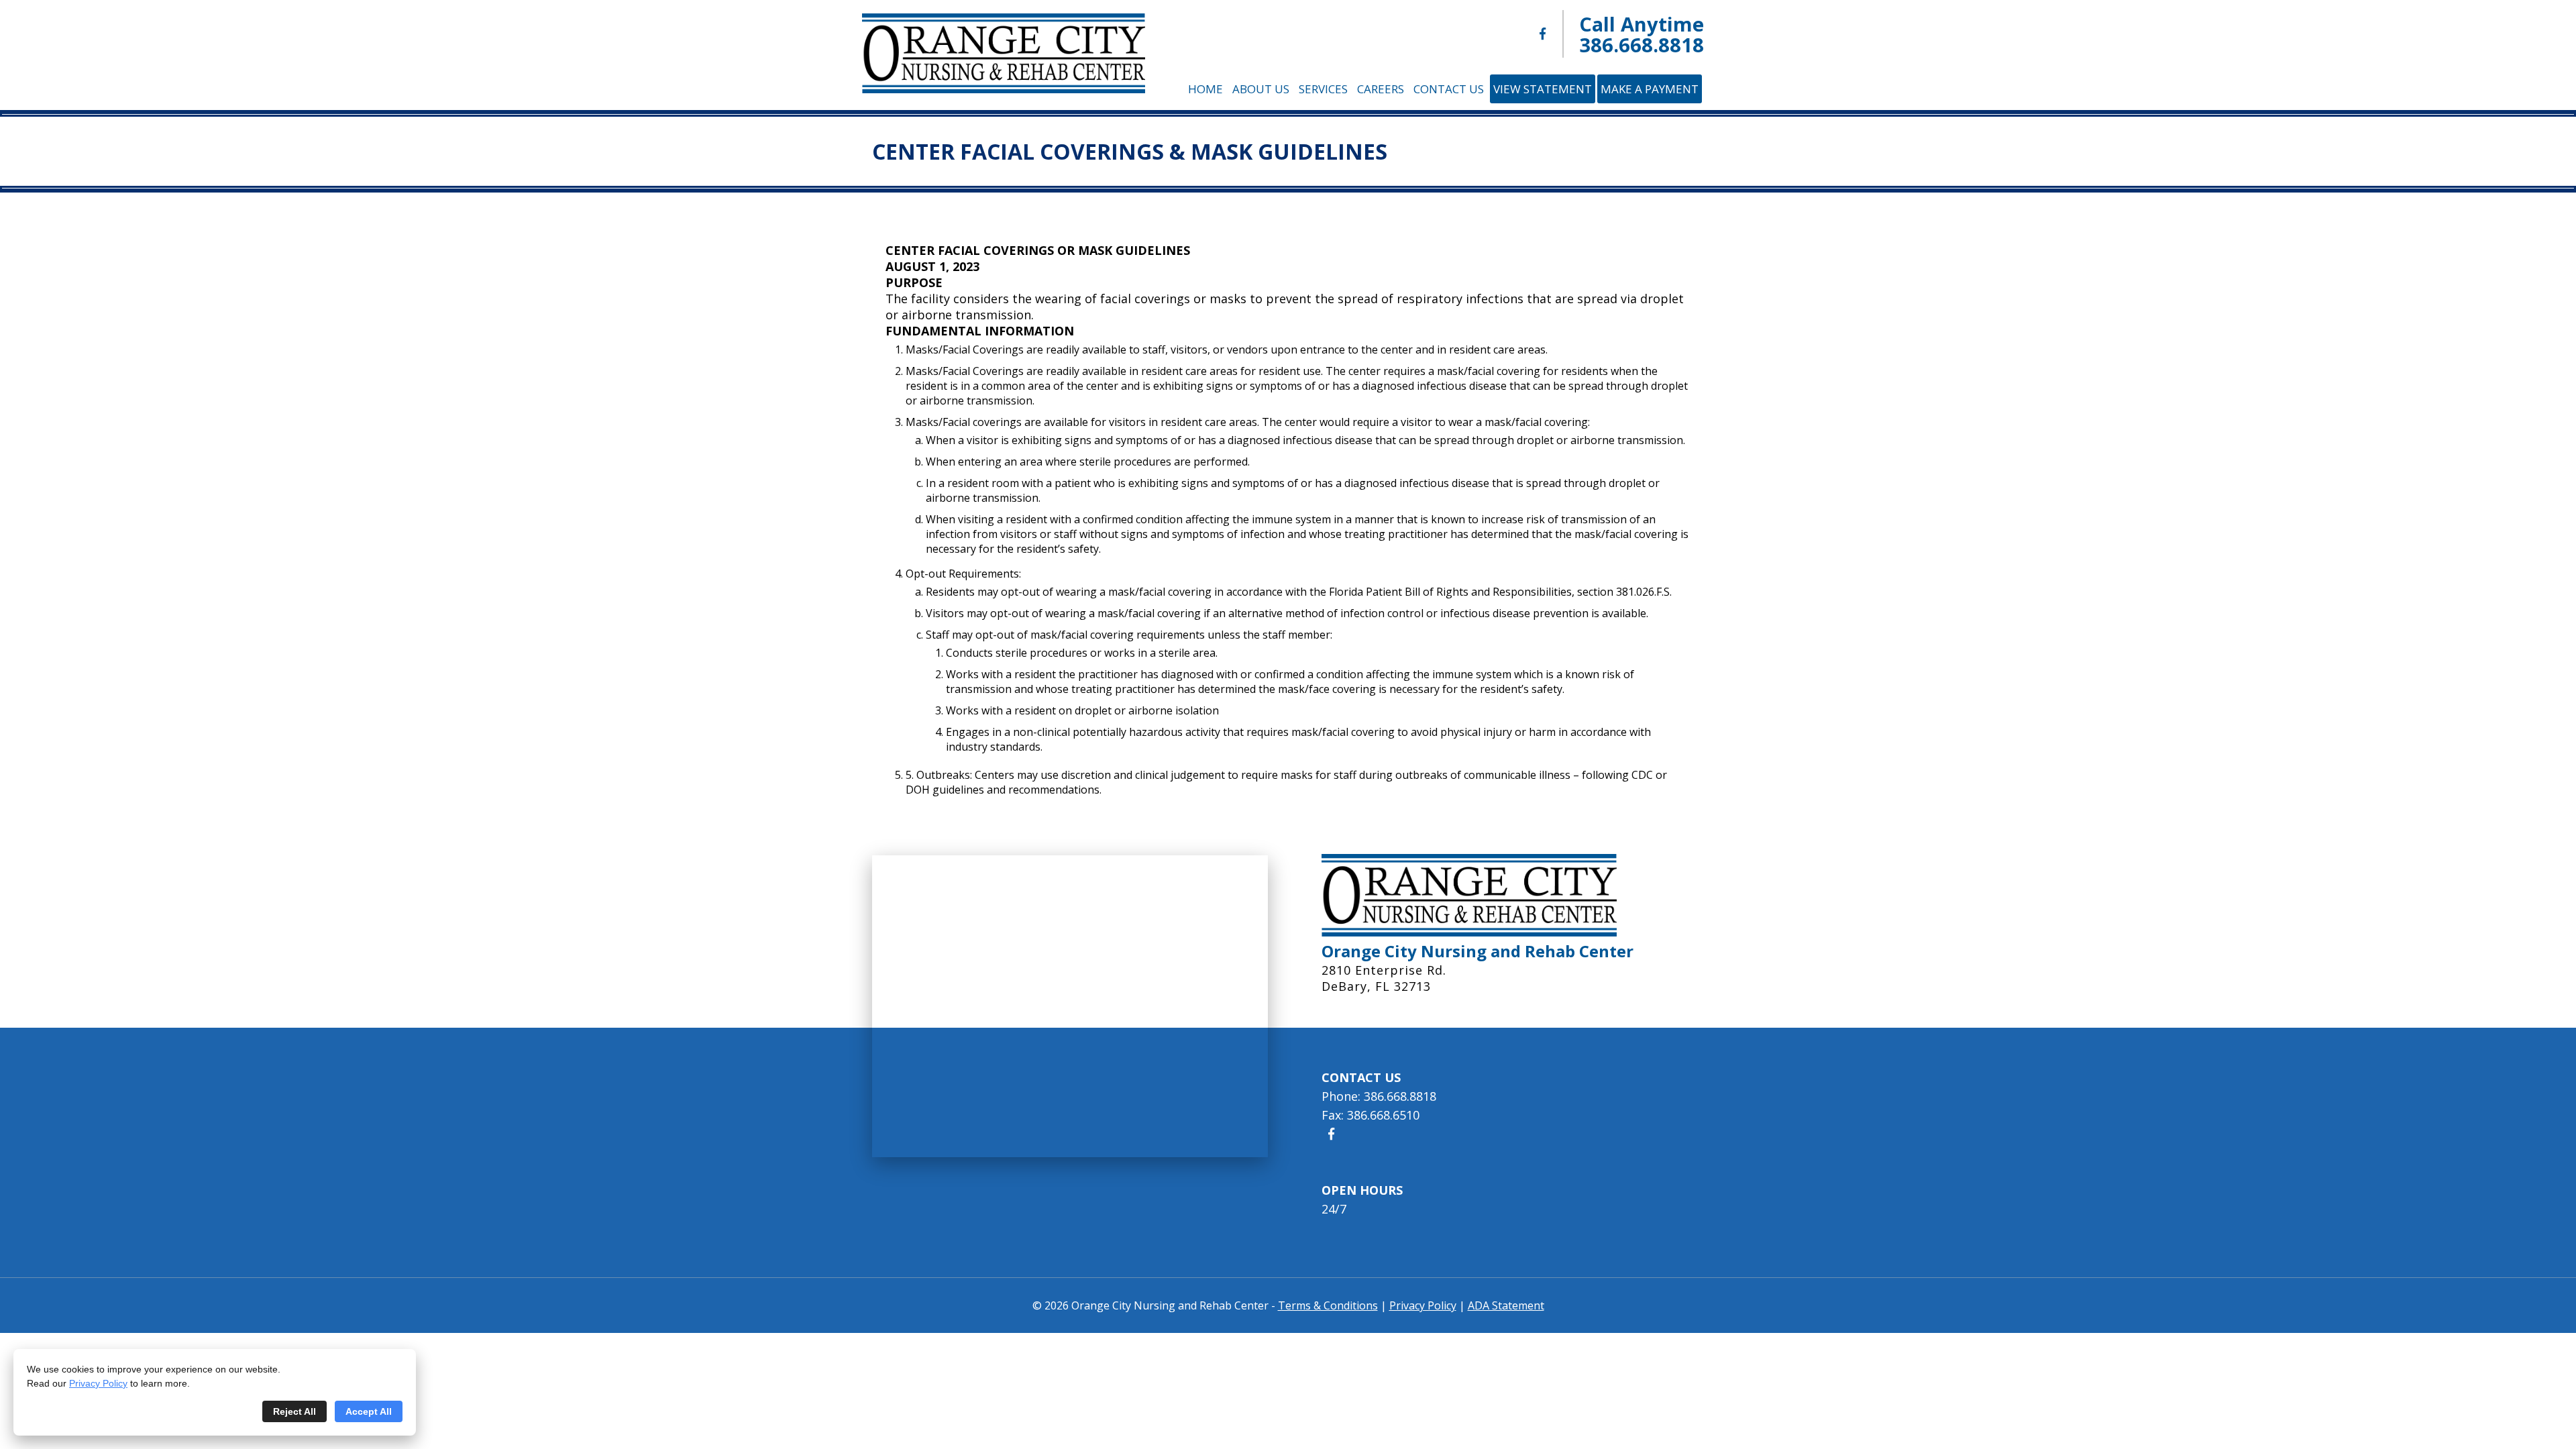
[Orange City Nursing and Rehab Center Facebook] (1543, 34)
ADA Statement (1506, 1305)
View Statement (1543, 89)
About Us (1261, 89)
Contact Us (1449, 89)
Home (1205, 89)
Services (1323, 89)
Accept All (369, 1411)
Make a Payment (1650, 89)
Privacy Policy (98, 1383)
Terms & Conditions (1328, 1305)
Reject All (294, 1411)
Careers (1381, 89)
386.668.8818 (1642, 45)
